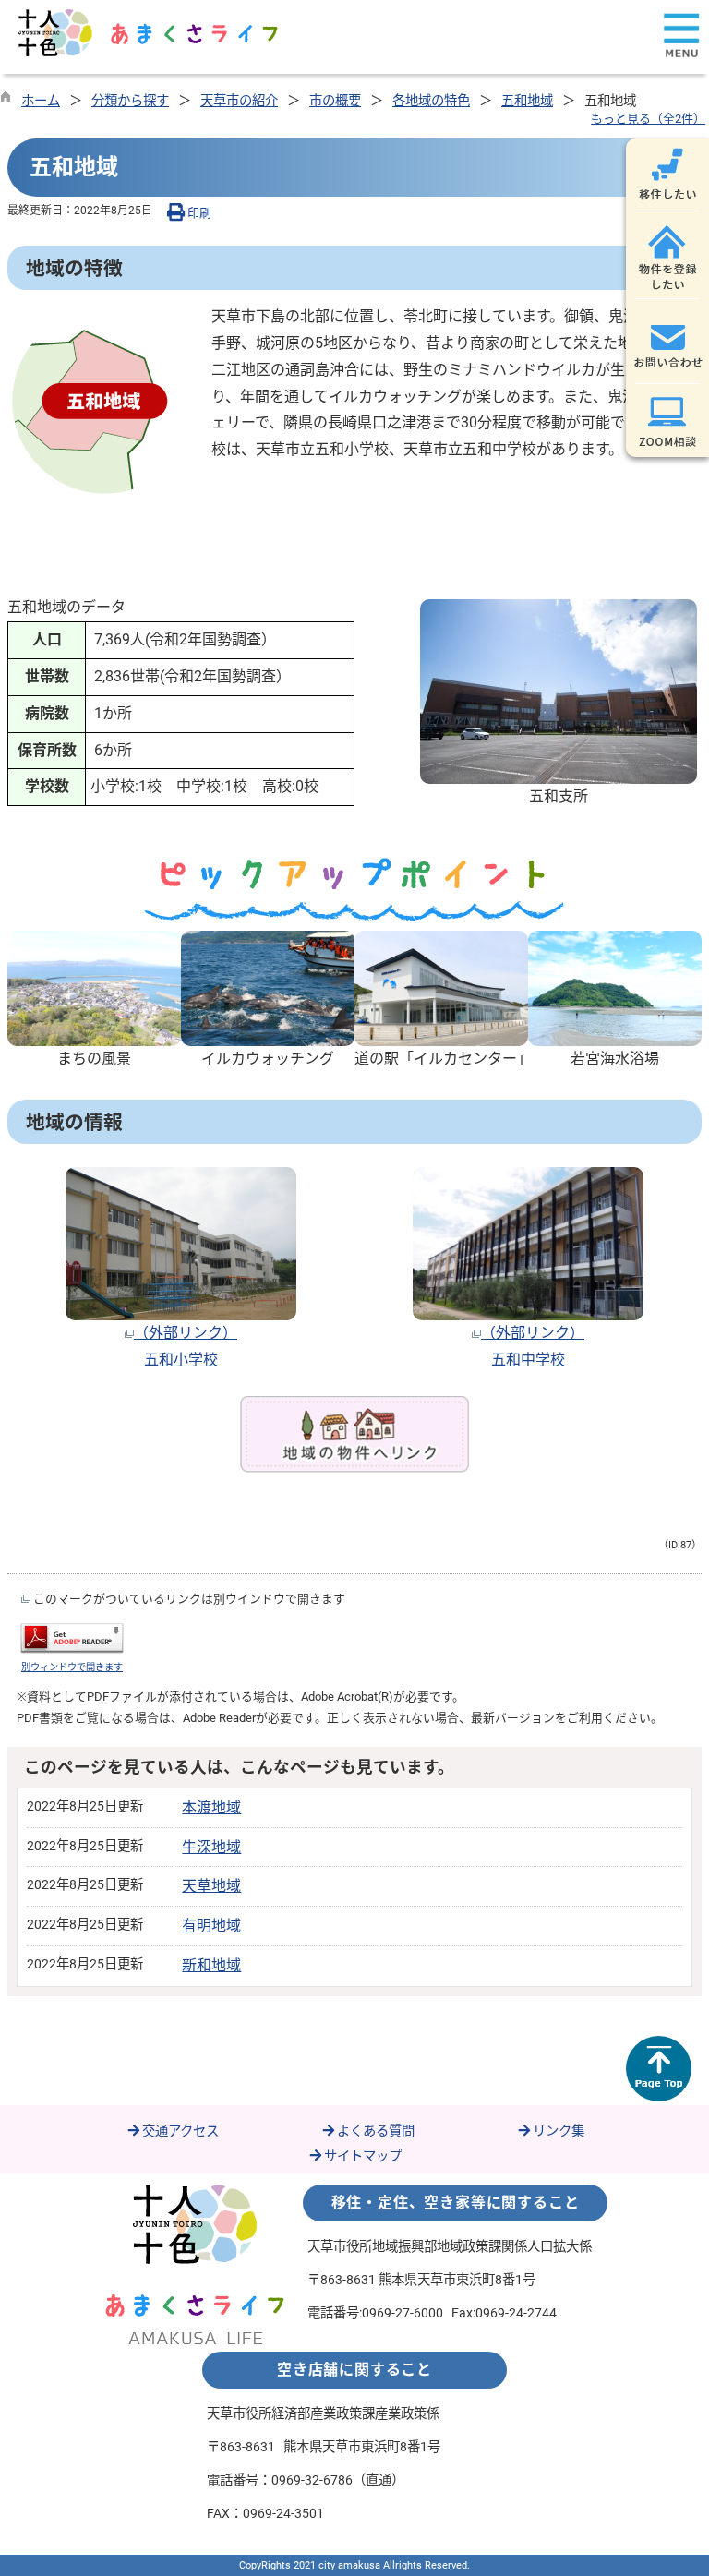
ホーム (41, 101)
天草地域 (211, 1886)
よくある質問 (376, 2131)
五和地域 (527, 101)
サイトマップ (363, 2156)
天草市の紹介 (239, 101)
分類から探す (130, 101)
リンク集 (559, 2131)
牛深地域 (211, 1847)
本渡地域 (211, 1807)
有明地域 (211, 1926)
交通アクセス (180, 2131)
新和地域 (211, 1965)
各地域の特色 (431, 101)
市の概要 (335, 101)
